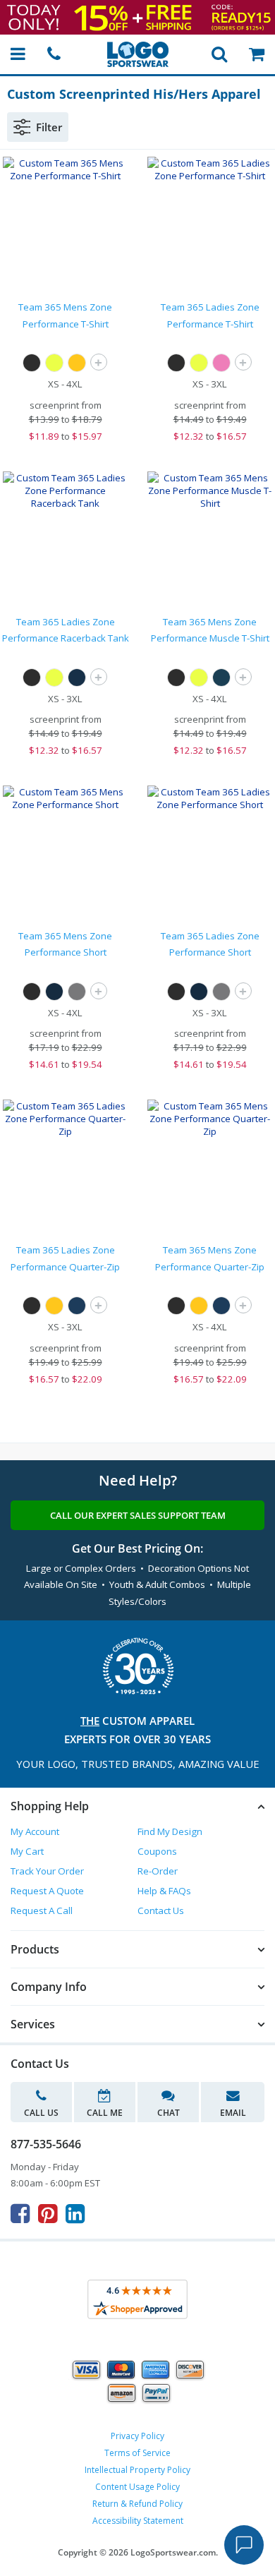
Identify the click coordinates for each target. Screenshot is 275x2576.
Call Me (105, 2113)
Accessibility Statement (138, 2521)
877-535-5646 (46, 2144)
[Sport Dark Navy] (77, 678)
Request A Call (42, 1910)
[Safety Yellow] (54, 363)
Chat (169, 2113)
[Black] (32, 363)
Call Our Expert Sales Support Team (138, 1515)
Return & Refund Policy (137, 2504)
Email (233, 2113)
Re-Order (158, 1871)
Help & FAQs (164, 1891)
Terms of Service (137, 2453)
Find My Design (170, 1831)
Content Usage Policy (137, 2487)
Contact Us (161, 1910)
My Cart (27, 1851)
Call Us (41, 2113)
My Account (35, 1831)
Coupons (157, 1851)
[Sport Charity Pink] (221, 363)
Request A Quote (47, 1891)
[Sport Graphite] (77, 992)
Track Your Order (47, 1871)
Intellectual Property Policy (137, 2470)
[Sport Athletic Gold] (77, 363)
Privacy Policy (137, 2436)
